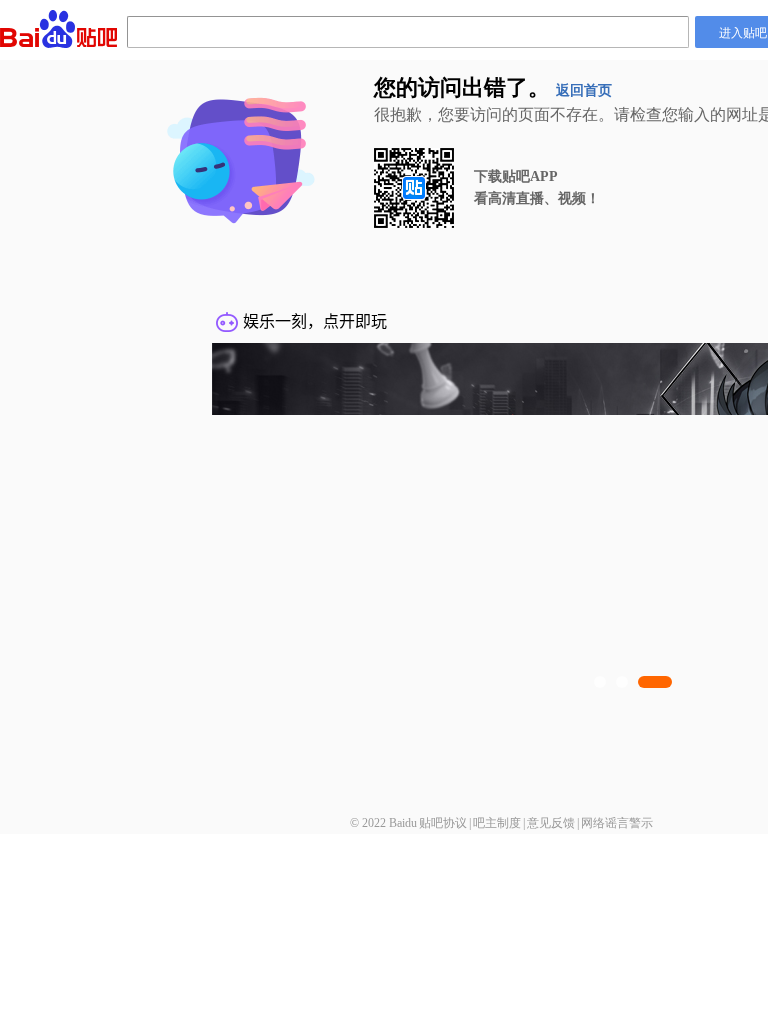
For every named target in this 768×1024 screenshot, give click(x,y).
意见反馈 (551, 823)
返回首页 (584, 90)
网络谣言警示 (617, 823)
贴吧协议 (443, 823)
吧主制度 (497, 823)
